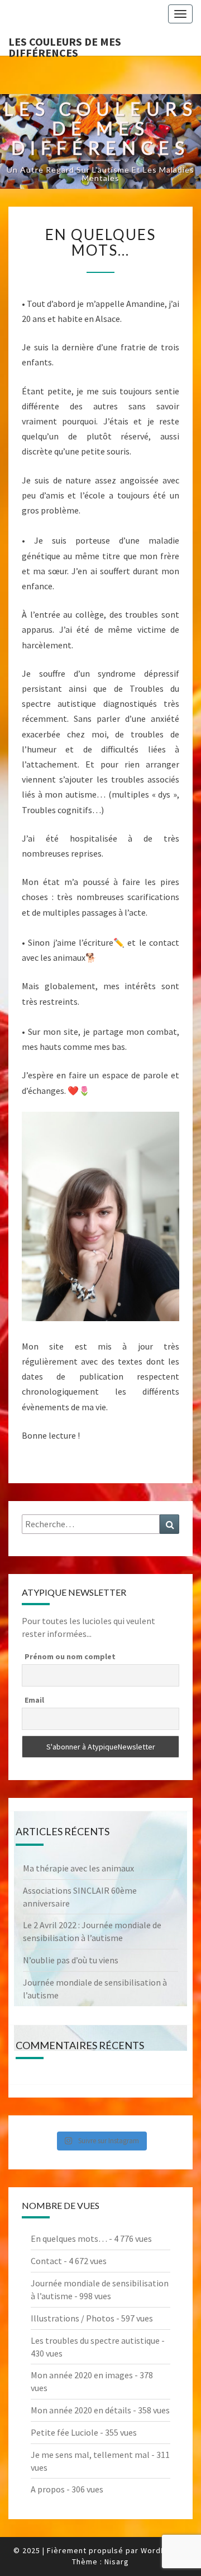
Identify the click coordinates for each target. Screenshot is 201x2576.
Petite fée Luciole (64, 2432)
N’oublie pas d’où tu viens (71, 1960)
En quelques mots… (69, 2238)
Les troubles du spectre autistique (95, 2340)
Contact (46, 2261)
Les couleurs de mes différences (65, 45)
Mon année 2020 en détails (81, 2410)
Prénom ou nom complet (70, 1656)
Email (34, 1700)
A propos (48, 2489)
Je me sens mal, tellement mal (90, 2455)
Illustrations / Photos (73, 2318)
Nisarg (117, 2562)
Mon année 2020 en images (82, 2375)
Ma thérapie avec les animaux (78, 1868)
